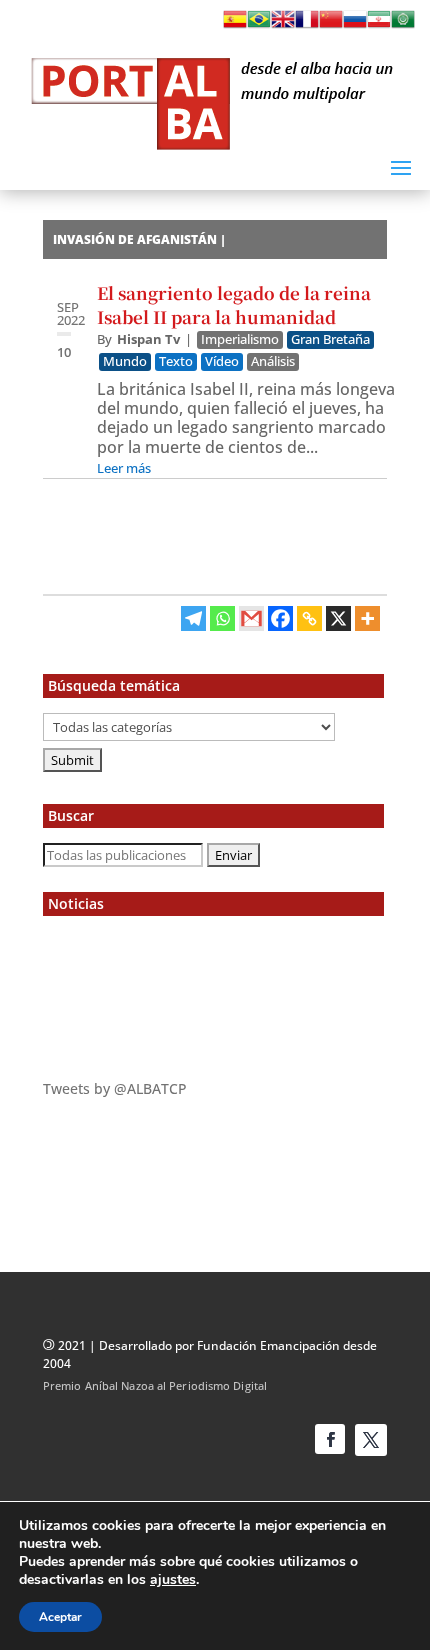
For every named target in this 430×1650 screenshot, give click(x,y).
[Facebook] (280, 618)
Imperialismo (240, 339)
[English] (283, 25)
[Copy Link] (309, 618)
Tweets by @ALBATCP (115, 1088)
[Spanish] (235, 25)
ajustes (173, 1580)
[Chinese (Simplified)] (331, 25)
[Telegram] (193, 618)
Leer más (124, 468)
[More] (367, 618)
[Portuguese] (259, 25)
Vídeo (222, 361)
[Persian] (379, 25)
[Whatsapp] (222, 618)
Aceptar (60, 1617)
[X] (338, 618)
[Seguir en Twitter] (371, 1440)
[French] (307, 25)
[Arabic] (403, 25)
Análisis (273, 361)
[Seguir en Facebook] (330, 1439)
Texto (176, 361)
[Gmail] (251, 618)
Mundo (125, 361)
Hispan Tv (148, 339)
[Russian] (355, 25)
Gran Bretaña (330, 339)
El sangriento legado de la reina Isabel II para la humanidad (234, 304)
